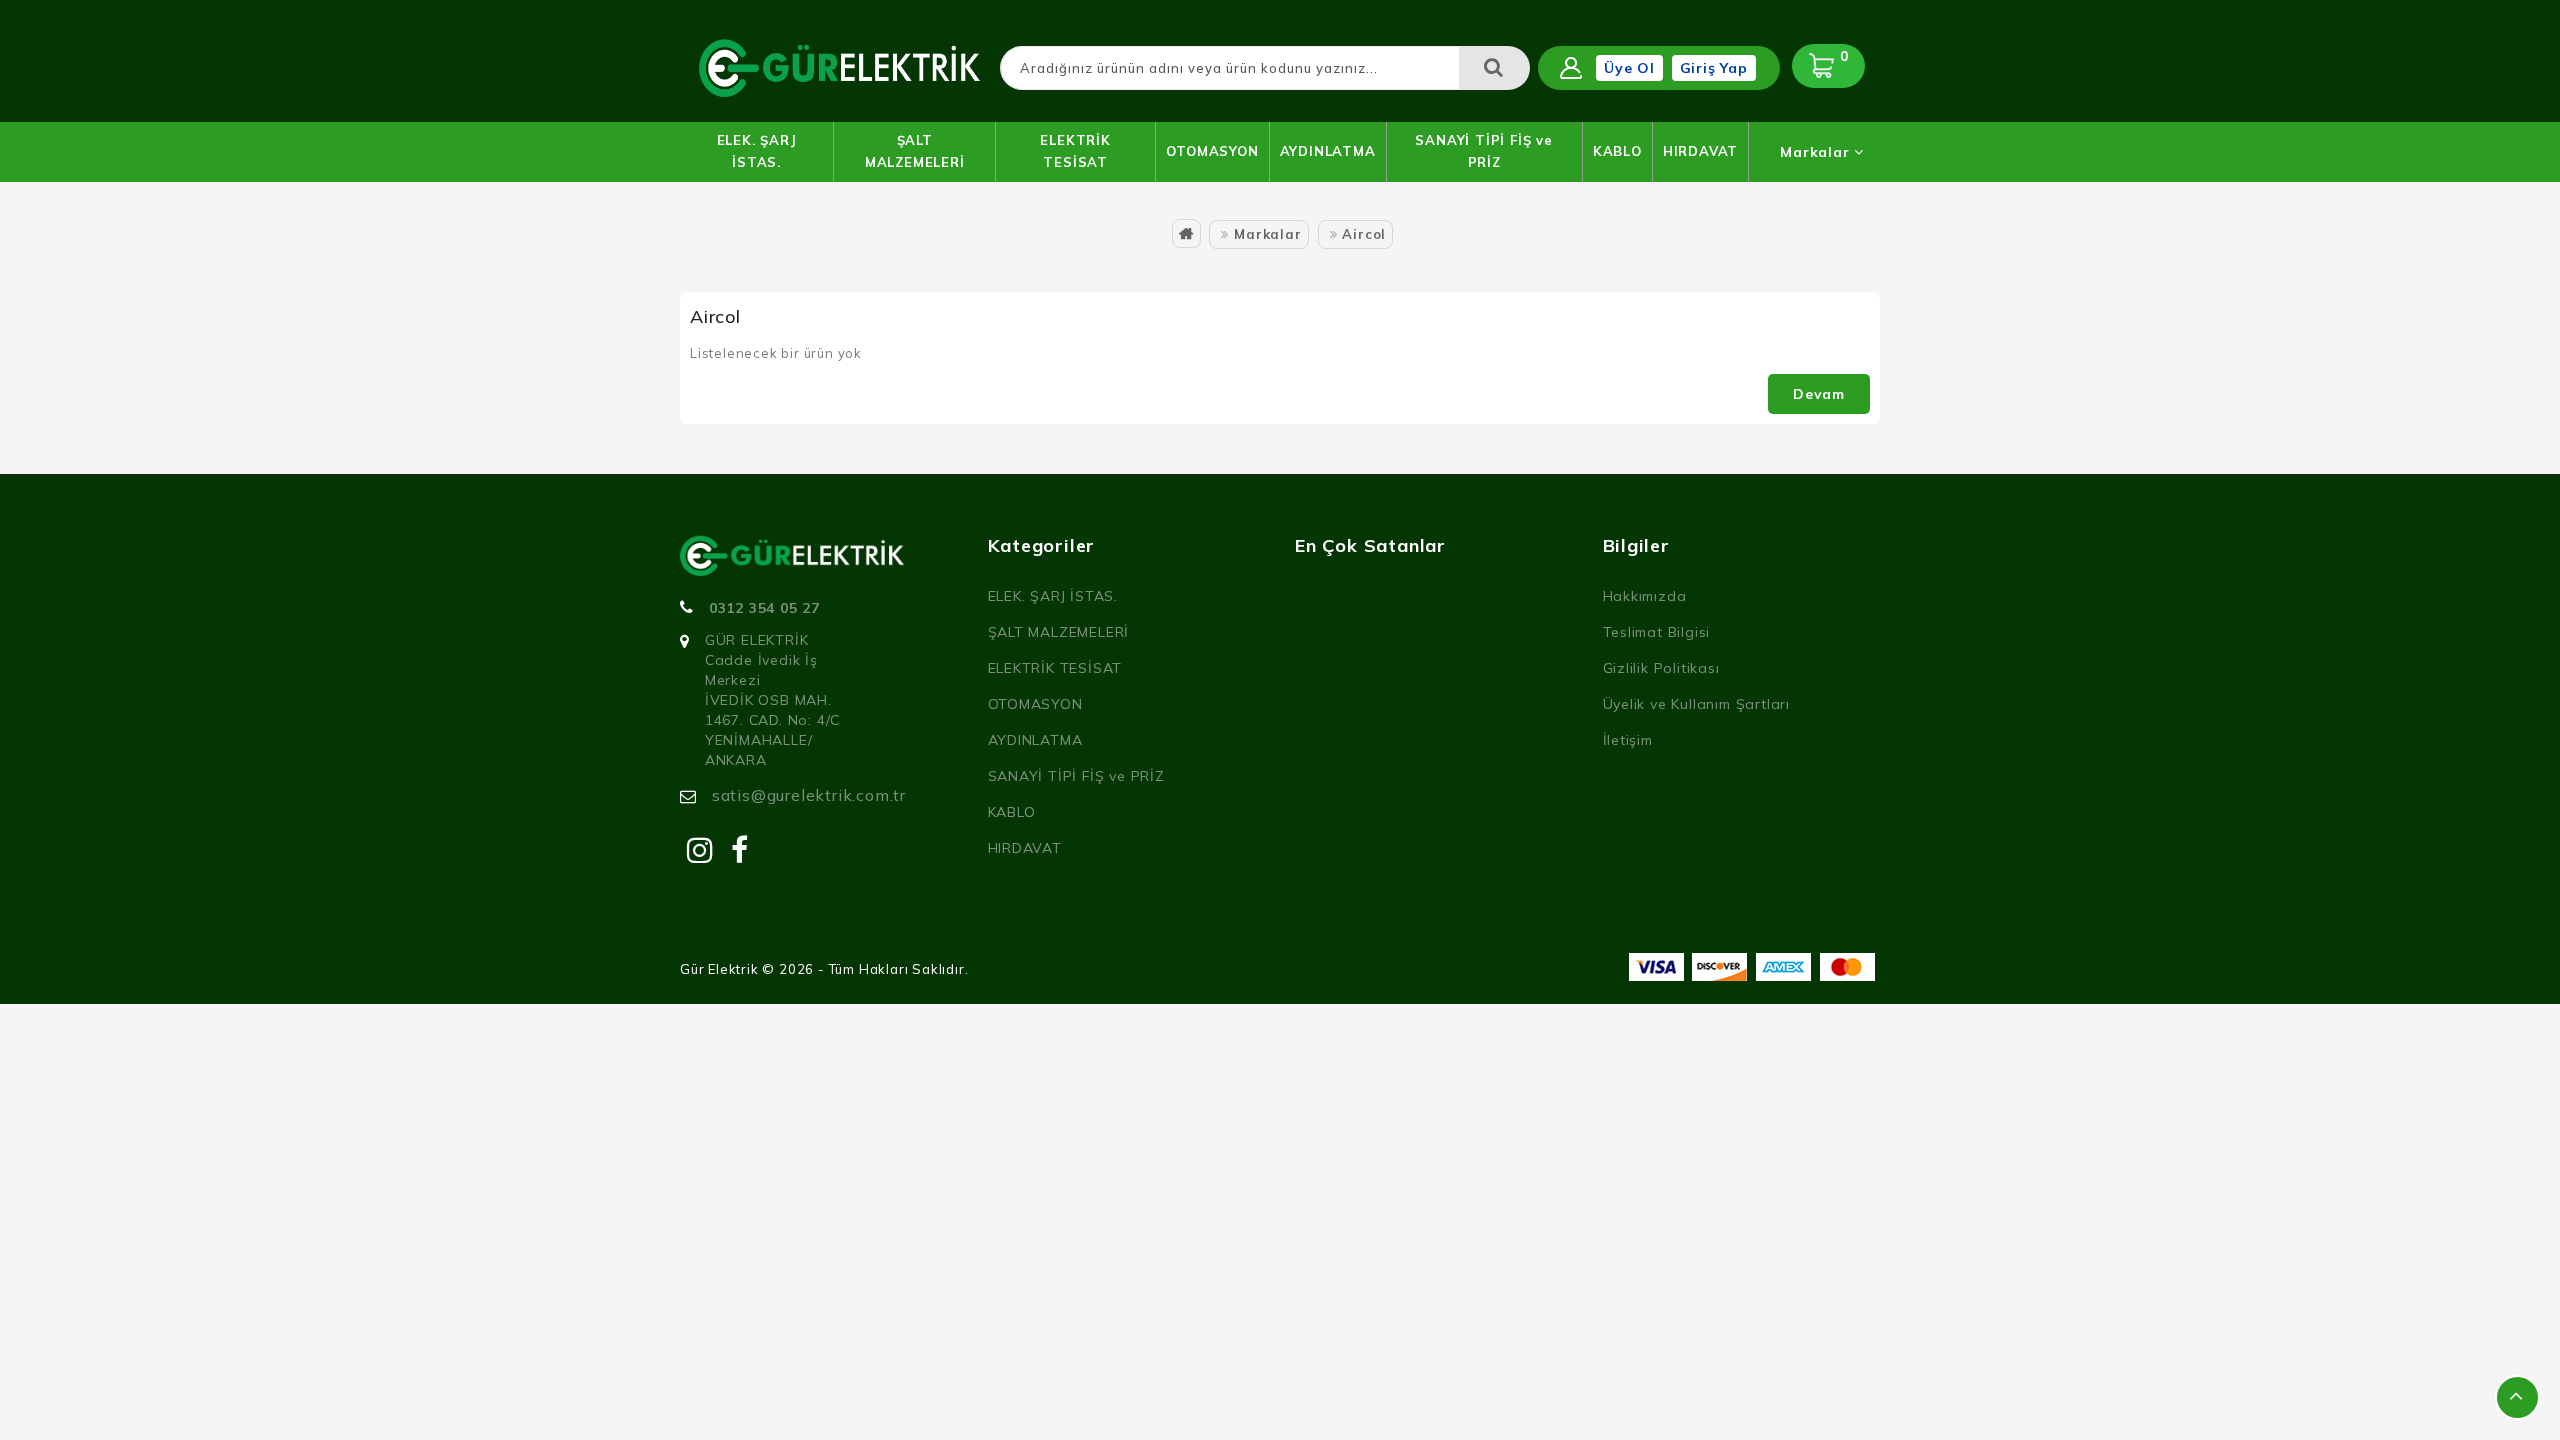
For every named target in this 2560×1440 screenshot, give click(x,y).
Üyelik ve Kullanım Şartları (1697, 704)
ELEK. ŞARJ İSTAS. (757, 151)
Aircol (1364, 234)
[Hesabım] (1571, 68)
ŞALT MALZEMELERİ (915, 151)
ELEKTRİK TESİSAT (1075, 151)
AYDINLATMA (1328, 151)
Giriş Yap (1714, 68)
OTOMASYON (1212, 151)
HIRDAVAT (1700, 151)
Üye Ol (1629, 68)
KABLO (1617, 151)
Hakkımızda (1645, 596)
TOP (2517, 1397)
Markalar (1817, 152)
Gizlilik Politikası (1661, 668)
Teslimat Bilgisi (1657, 632)
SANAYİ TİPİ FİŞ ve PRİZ (1483, 151)
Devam (1819, 394)
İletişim (1628, 740)
